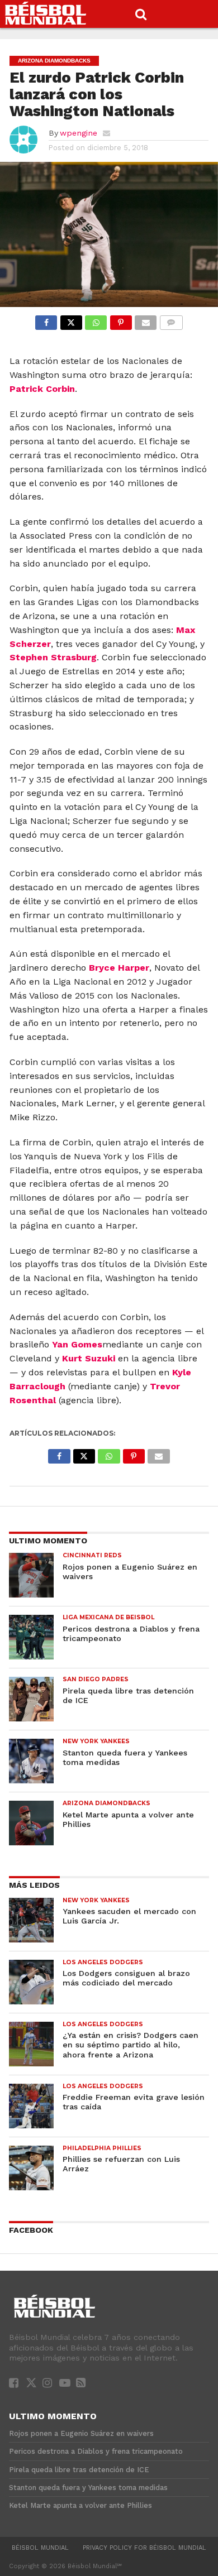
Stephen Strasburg (53, 657)
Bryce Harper (119, 968)
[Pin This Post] (120, 320)
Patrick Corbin (42, 389)
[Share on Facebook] (46, 320)
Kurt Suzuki (89, 1358)
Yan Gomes (77, 1344)
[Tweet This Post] (71, 320)
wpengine (79, 133)
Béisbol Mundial (40, 2548)
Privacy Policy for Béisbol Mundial (144, 2548)
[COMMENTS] (171, 320)
